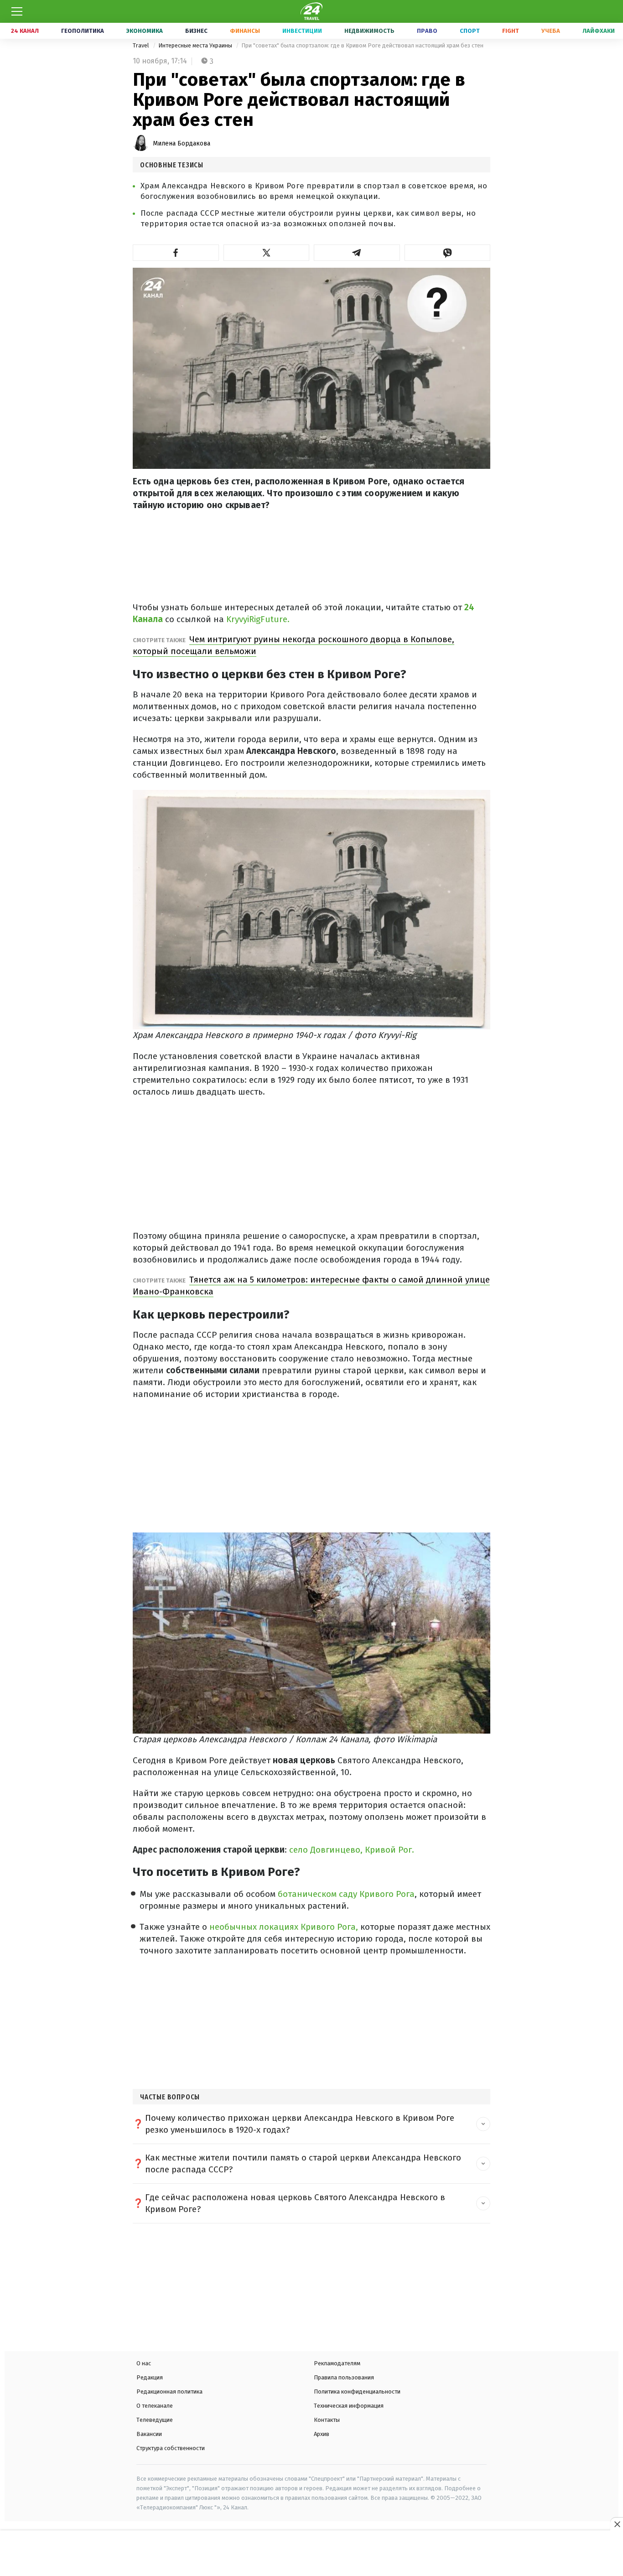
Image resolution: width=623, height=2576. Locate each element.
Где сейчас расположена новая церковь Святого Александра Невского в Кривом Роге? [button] (295, 2203)
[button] (176, 253)
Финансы (245, 31)
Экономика (145, 31)
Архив (322, 2434)
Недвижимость (369, 31)
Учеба (551, 31)
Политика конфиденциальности (357, 2392)
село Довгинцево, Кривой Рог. (352, 1850)
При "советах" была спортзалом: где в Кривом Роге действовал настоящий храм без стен (362, 45)
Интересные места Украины (196, 45)
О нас (144, 2363)
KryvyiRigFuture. (257, 619)
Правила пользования (344, 2377)
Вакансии (149, 2434)
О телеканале (155, 2406)
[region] (311, 2554)
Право (427, 31)
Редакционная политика (169, 2392)
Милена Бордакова (182, 143)
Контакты (327, 2420)
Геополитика (83, 31)
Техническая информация (349, 2406)
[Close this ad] (617, 2524)
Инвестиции (302, 31)
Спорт (470, 31)
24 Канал (25, 31)
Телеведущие (155, 2420)
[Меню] (17, 11)
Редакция (150, 2377)
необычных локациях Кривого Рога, (283, 1927)
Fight (511, 31)
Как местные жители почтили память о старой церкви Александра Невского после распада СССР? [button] (303, 2163)
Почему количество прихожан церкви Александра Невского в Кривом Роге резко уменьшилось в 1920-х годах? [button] (300, 2124)
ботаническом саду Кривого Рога (345, 1894)
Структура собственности (171, 2448)
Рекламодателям (337, 2363)
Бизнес (196, 31)
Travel (142, 45)
